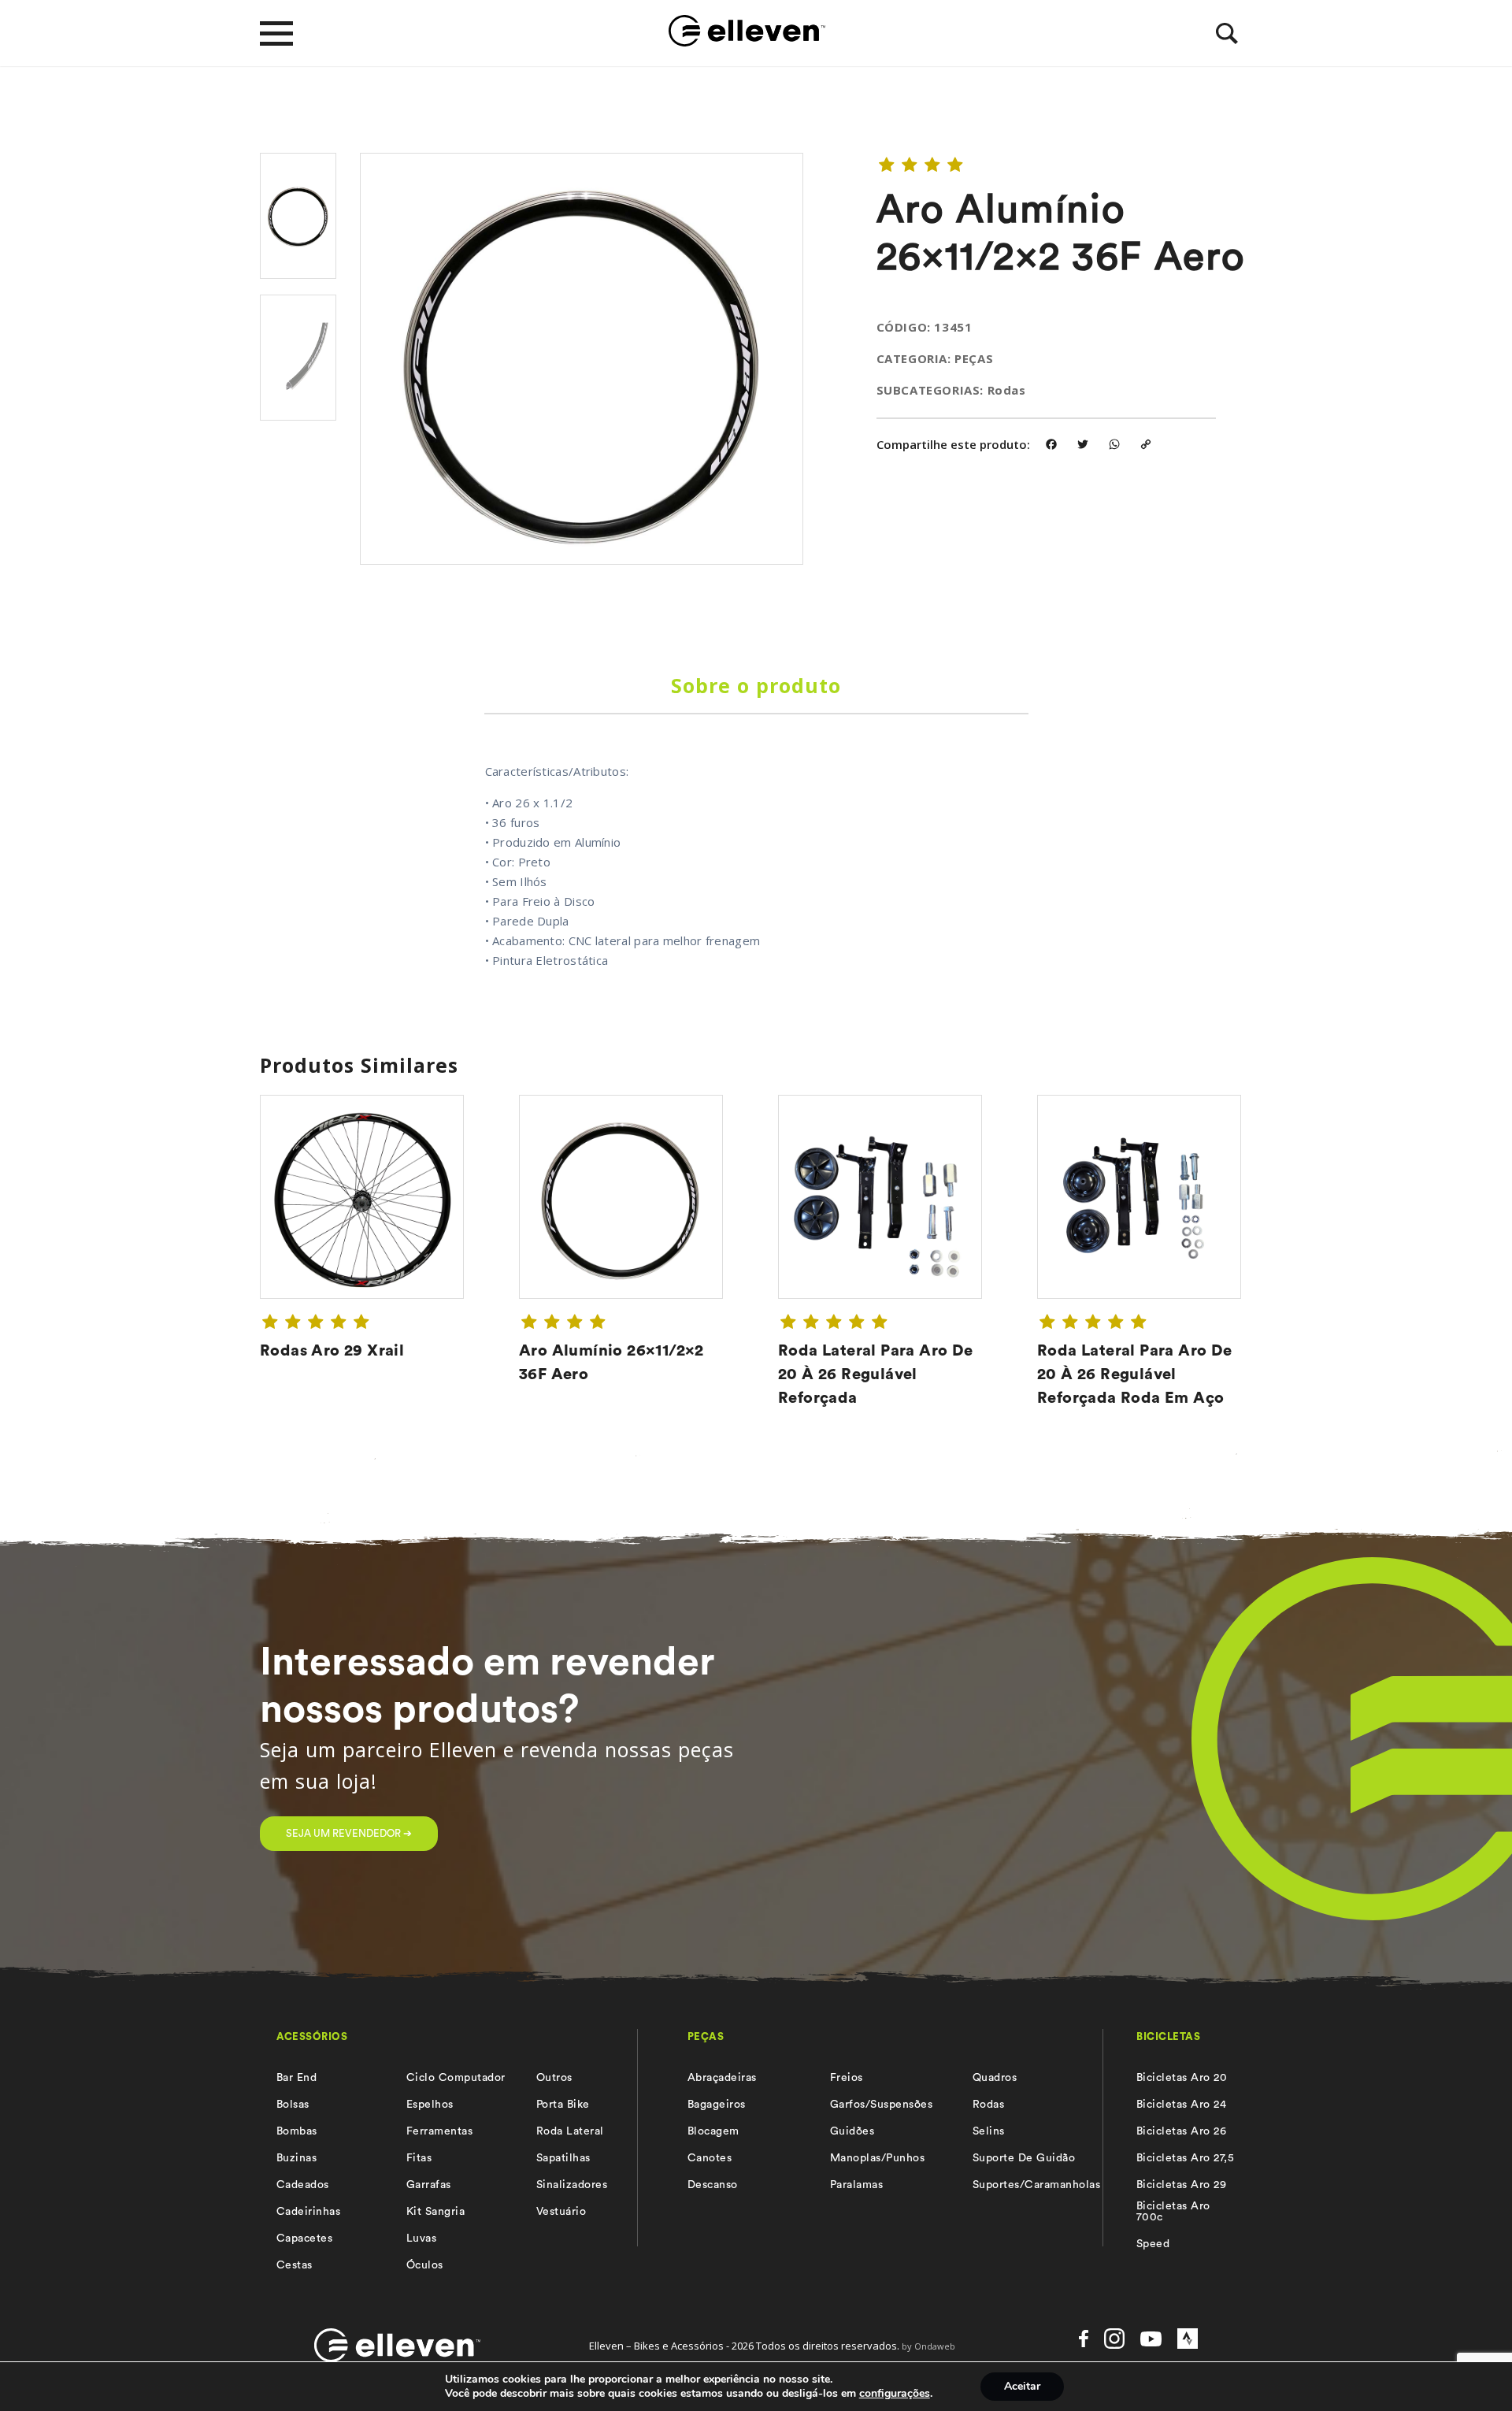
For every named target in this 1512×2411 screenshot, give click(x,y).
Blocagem (713, 2131)
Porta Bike (563, 2105)
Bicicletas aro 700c (1173, 2212)
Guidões (852, 2131)
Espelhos (430, 2105)
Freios (847, 2078)
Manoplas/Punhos (877, 2158)
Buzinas (296, 2158)
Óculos (425, 2265)
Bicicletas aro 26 (1181, 2131)
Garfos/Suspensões (881, 2105)
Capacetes (304, 2239)
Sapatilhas (563, 2158)
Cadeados (303, 2185)
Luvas (421, 2239)
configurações (895, 2394)
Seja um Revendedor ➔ (349, 1833)
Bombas (297, 2131)
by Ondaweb (928, 2346)
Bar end (296, 2078)
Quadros (995, 2078)
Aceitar (1022, 2386)
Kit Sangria (435, 2212)
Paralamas (856, 2185)
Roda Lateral (570, 2131)
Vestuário (561, 2212)
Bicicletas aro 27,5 (1185, 2158)
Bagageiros (717, 2105)
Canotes (710, 2158)
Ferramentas (439, 2131)
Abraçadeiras (722, 2078)
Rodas (988, 2105)
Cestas (295, 2265)
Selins (989, 2131)
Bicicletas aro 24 (1181, 2105)
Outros (554, 2078)
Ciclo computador (456, 2078)
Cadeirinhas (308, 2212)
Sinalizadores (572, 2185)
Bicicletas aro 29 (1181, 2185)
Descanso (713, 2185)
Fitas (419, 2158)
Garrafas (429, 2185)
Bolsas (293, 2105)
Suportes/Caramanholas (1036, 2185)
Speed (1153, 2244)
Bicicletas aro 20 (1182, 2078)
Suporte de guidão (1024, 2158)
